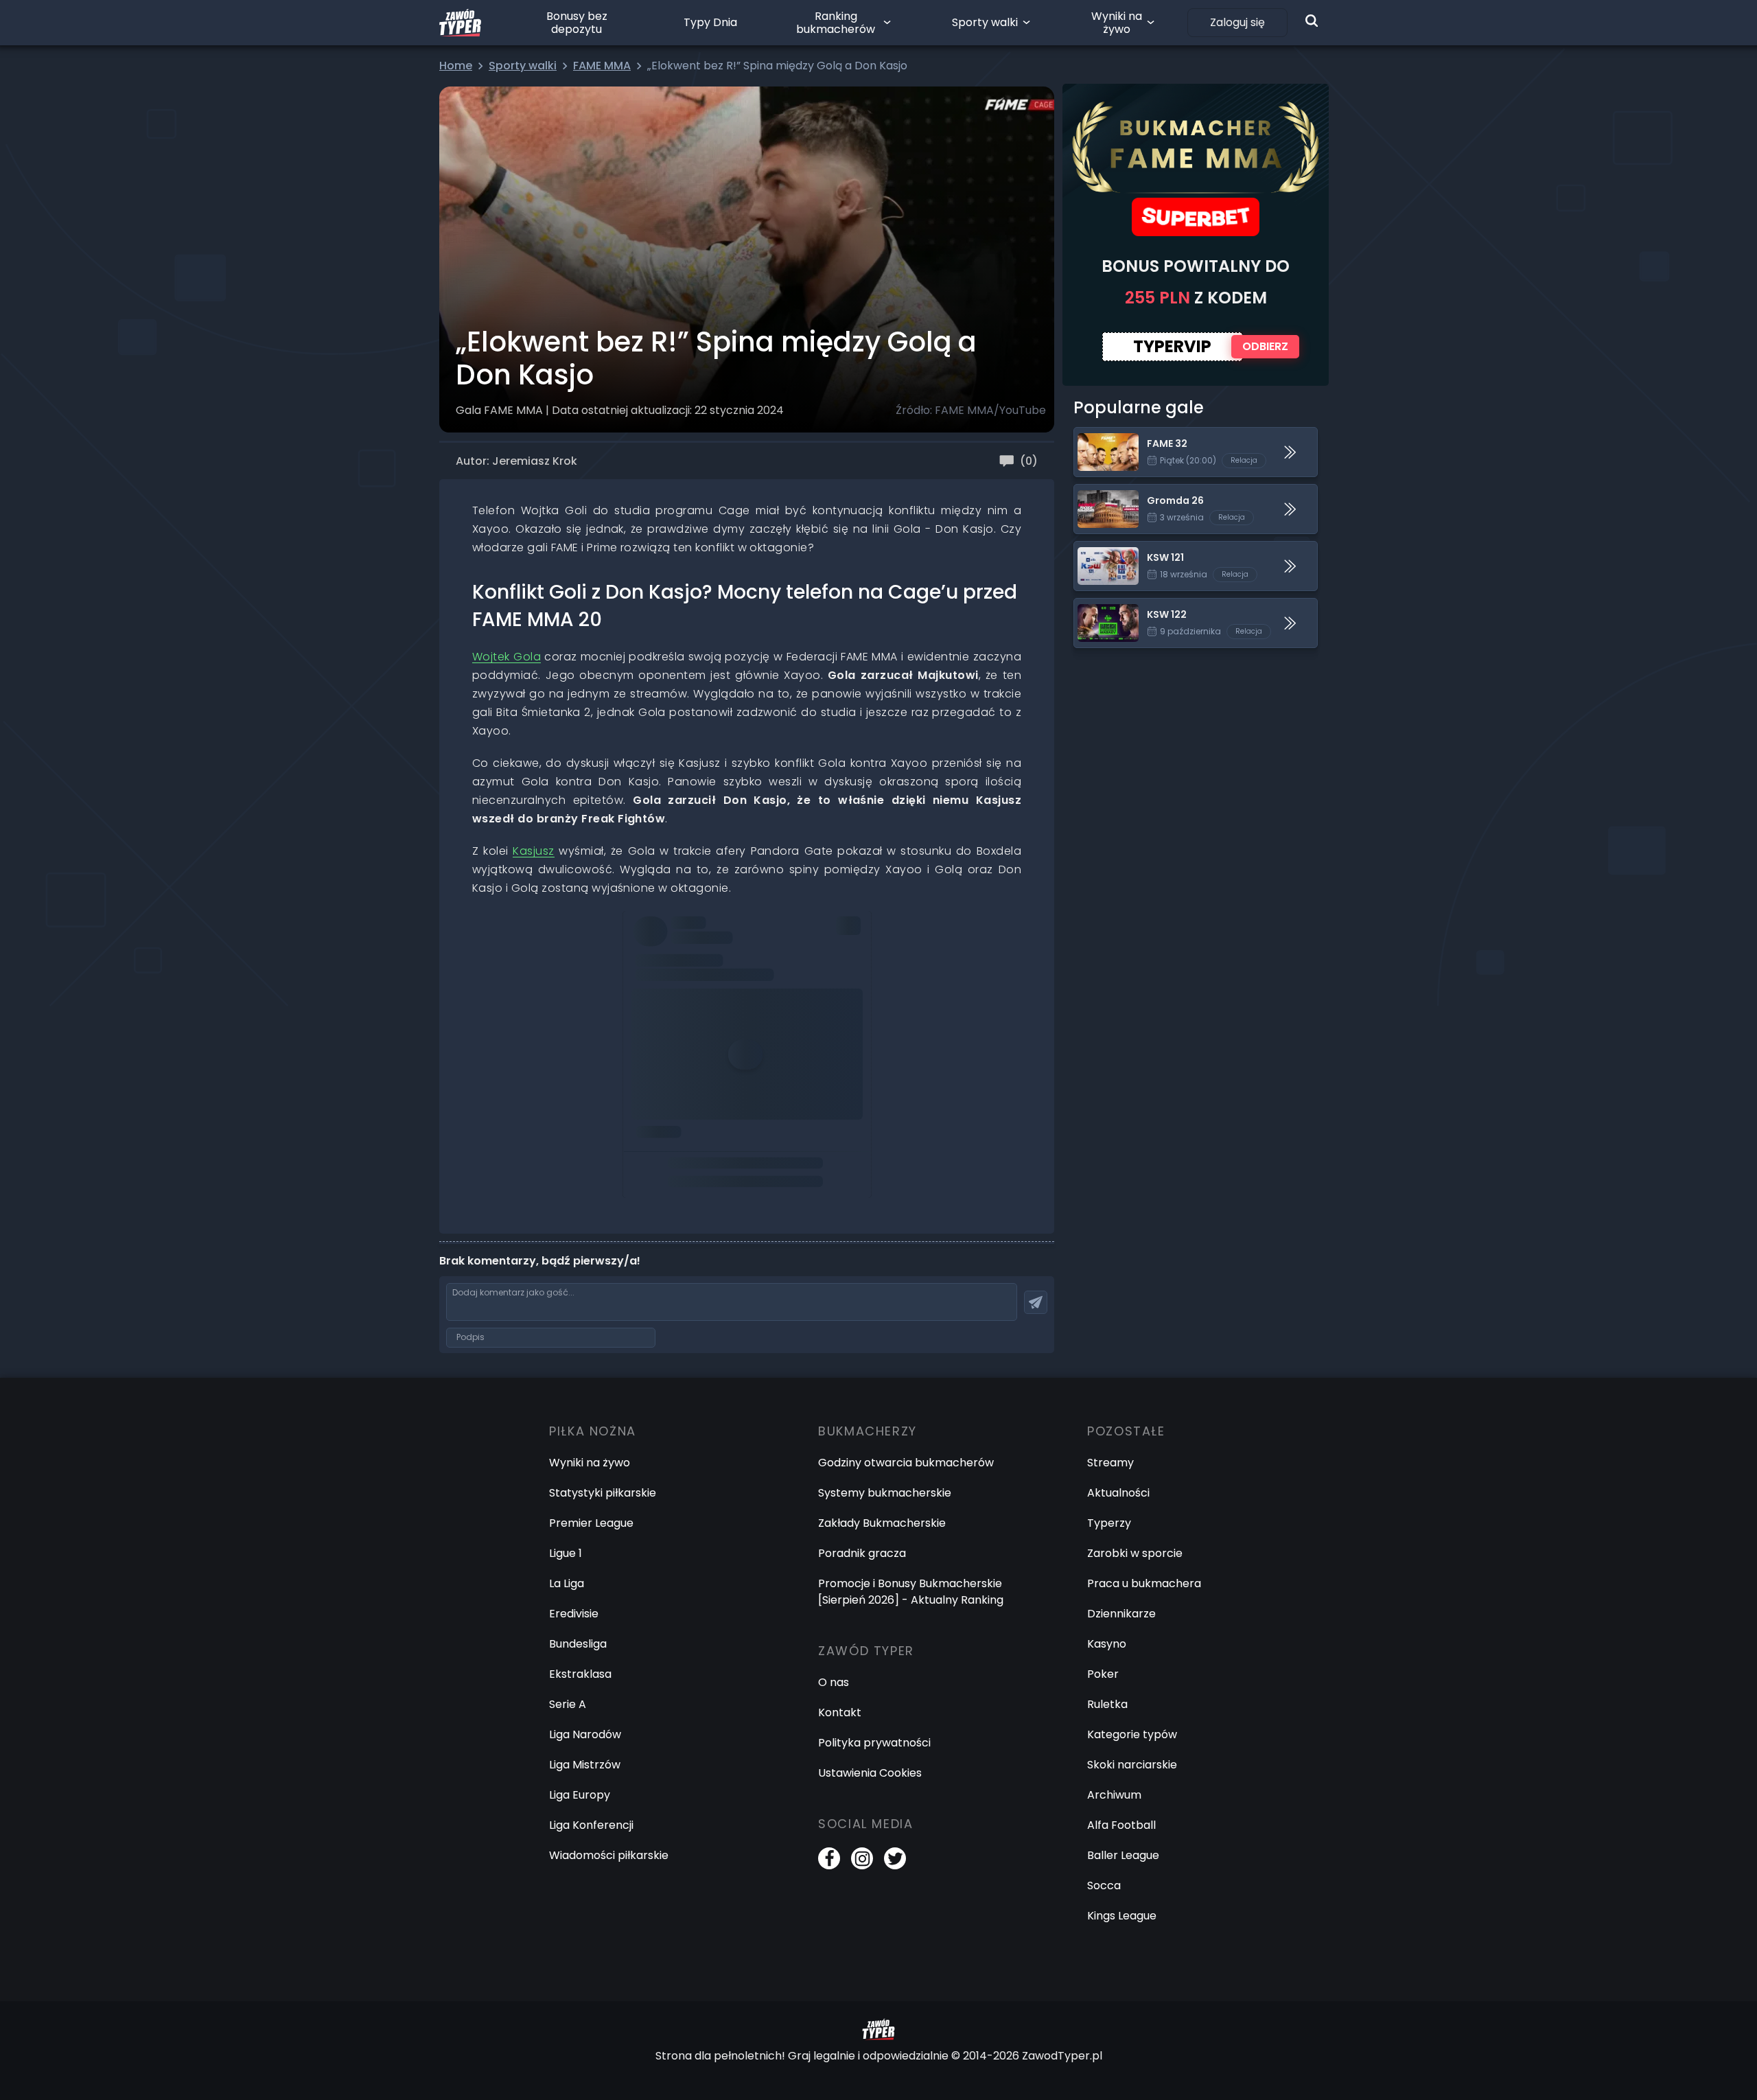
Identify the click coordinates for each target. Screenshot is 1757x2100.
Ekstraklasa (580, 1674)
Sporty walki (985, 22)
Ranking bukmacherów (836, 23)
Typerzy (1109, 1523)
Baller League (1123, 1855)
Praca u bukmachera (1144, 1583)
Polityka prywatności (874, 1743)
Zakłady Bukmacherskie (882, 1523)
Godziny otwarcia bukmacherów (906, 1463)
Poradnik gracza (862, 1553)
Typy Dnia (710, 22)
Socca (1104, 1885)
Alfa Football (1121, 1825)
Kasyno (1107, 1644)
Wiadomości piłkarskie (609, 1855)
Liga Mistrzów (585, 1765)
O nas (834, 1682)
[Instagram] (862, 1858)
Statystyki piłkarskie (603, 1493)
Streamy (1110, 1463)
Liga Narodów (585, 1734)
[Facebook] (829, 1858)
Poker (1103, 1674)
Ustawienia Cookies (870, 1773)
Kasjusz (533, 851)
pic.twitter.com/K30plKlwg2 (707, 964)
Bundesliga (578, 1644)
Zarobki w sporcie (1135, 1553)
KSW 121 (1094, 550)
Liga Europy (580, 1795)
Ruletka (1107, 1704)
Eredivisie (574, 1614)
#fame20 (775, 945)
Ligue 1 (566, 1553)
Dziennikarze (1121, 1614)
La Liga (567, 1583)
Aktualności (1118, 1493)
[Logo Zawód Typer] (460, 23)
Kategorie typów (1132, 1734)
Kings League (1122, 1916)
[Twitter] (895, 1858)
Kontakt (840, 1712)
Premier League (591, 1523)
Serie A (568, 1704)
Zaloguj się (1237, 22)
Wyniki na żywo (1117, 23)
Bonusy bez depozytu (577, 23)
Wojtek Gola (507, 657)
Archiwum (1114, 1795)
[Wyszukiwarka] (1312, 21)
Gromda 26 (1105, 493)
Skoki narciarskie (1132, 1765)
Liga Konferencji (591, 1825)
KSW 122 (1095, 607)
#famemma (712, 945)
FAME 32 (1096, 436)
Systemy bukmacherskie (885, 1493)
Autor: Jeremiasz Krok (516, 461)
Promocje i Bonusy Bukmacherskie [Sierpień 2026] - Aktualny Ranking (911, 1592)
